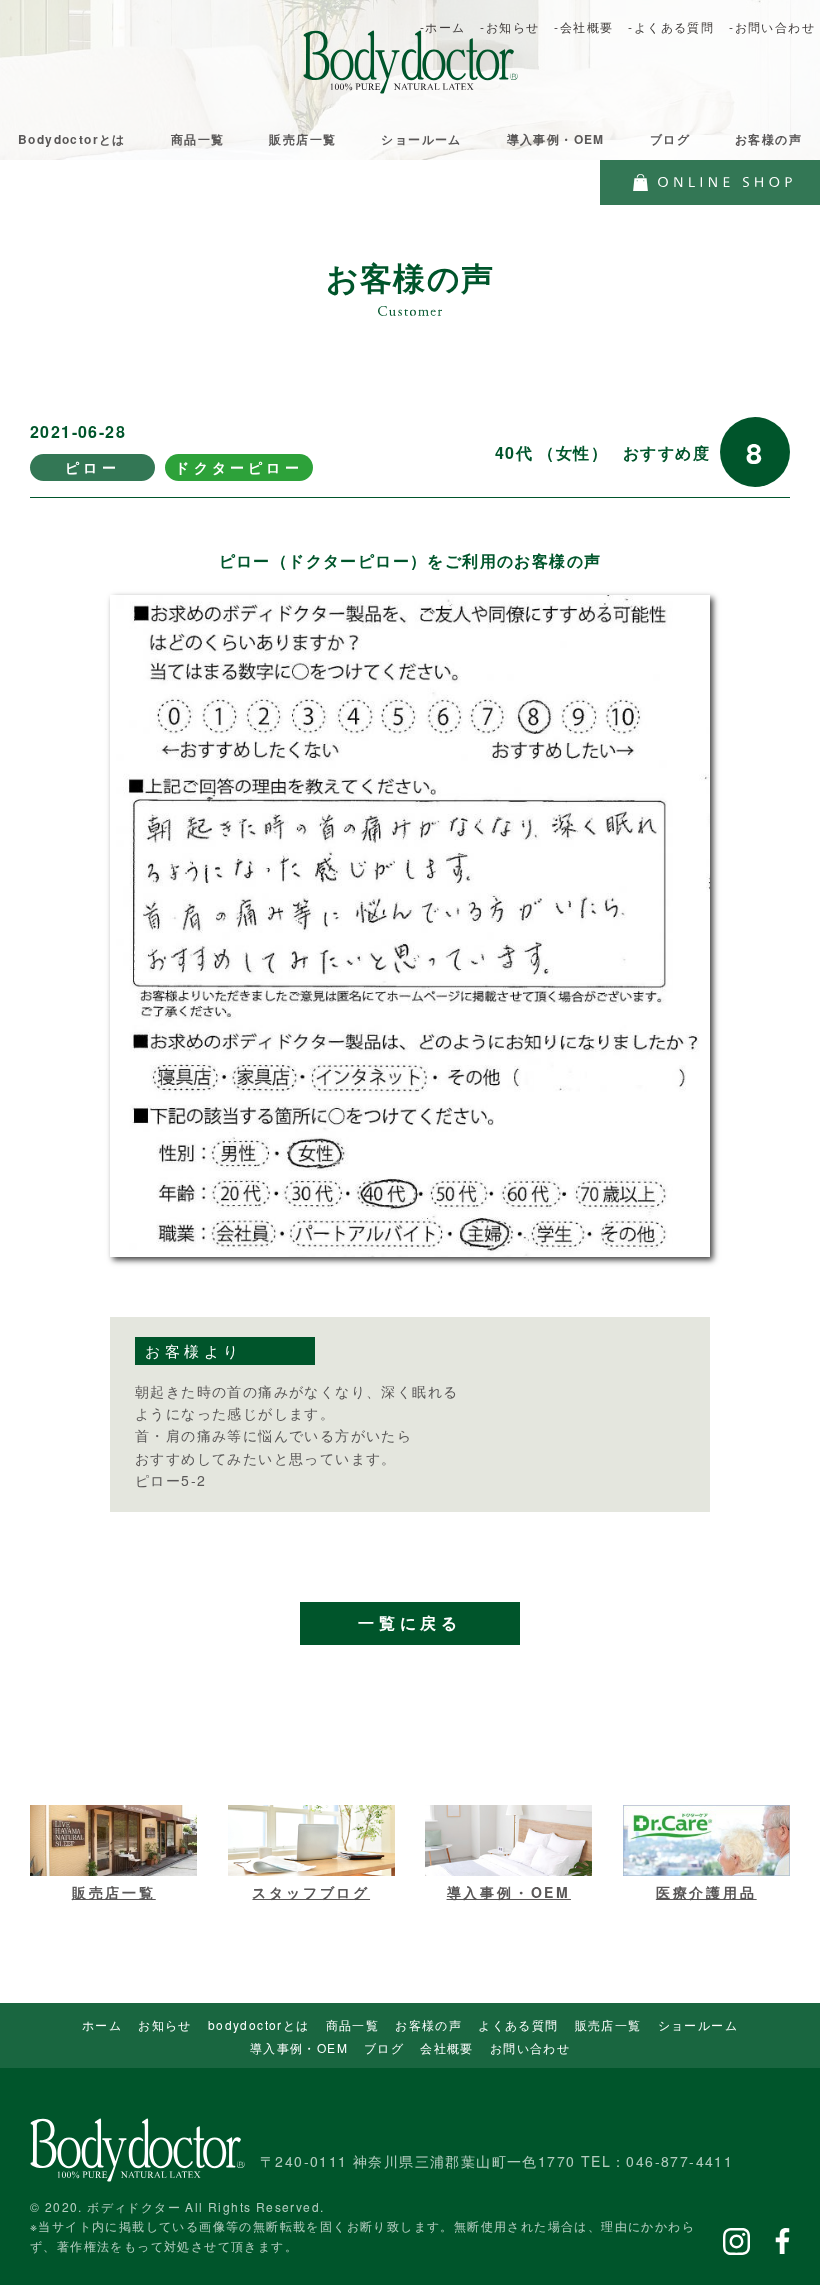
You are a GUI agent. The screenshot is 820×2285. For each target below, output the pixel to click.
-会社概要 (583, 26)
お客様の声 (768, 139)
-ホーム (443, 26)
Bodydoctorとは (72, 139)
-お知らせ (509, 26)
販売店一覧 (302, 139)
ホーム (102, 2024)
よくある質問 (518, 2024)
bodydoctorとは (259, 2024)
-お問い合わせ (772, 26)
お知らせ (165, 2024)
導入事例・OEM (556, 139)
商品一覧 (198, 139)
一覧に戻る (410, 1623)
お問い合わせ (530, 2047)
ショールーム (421, 139)
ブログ (670, 139)
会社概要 (447, 2047)
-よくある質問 (671, 26)
